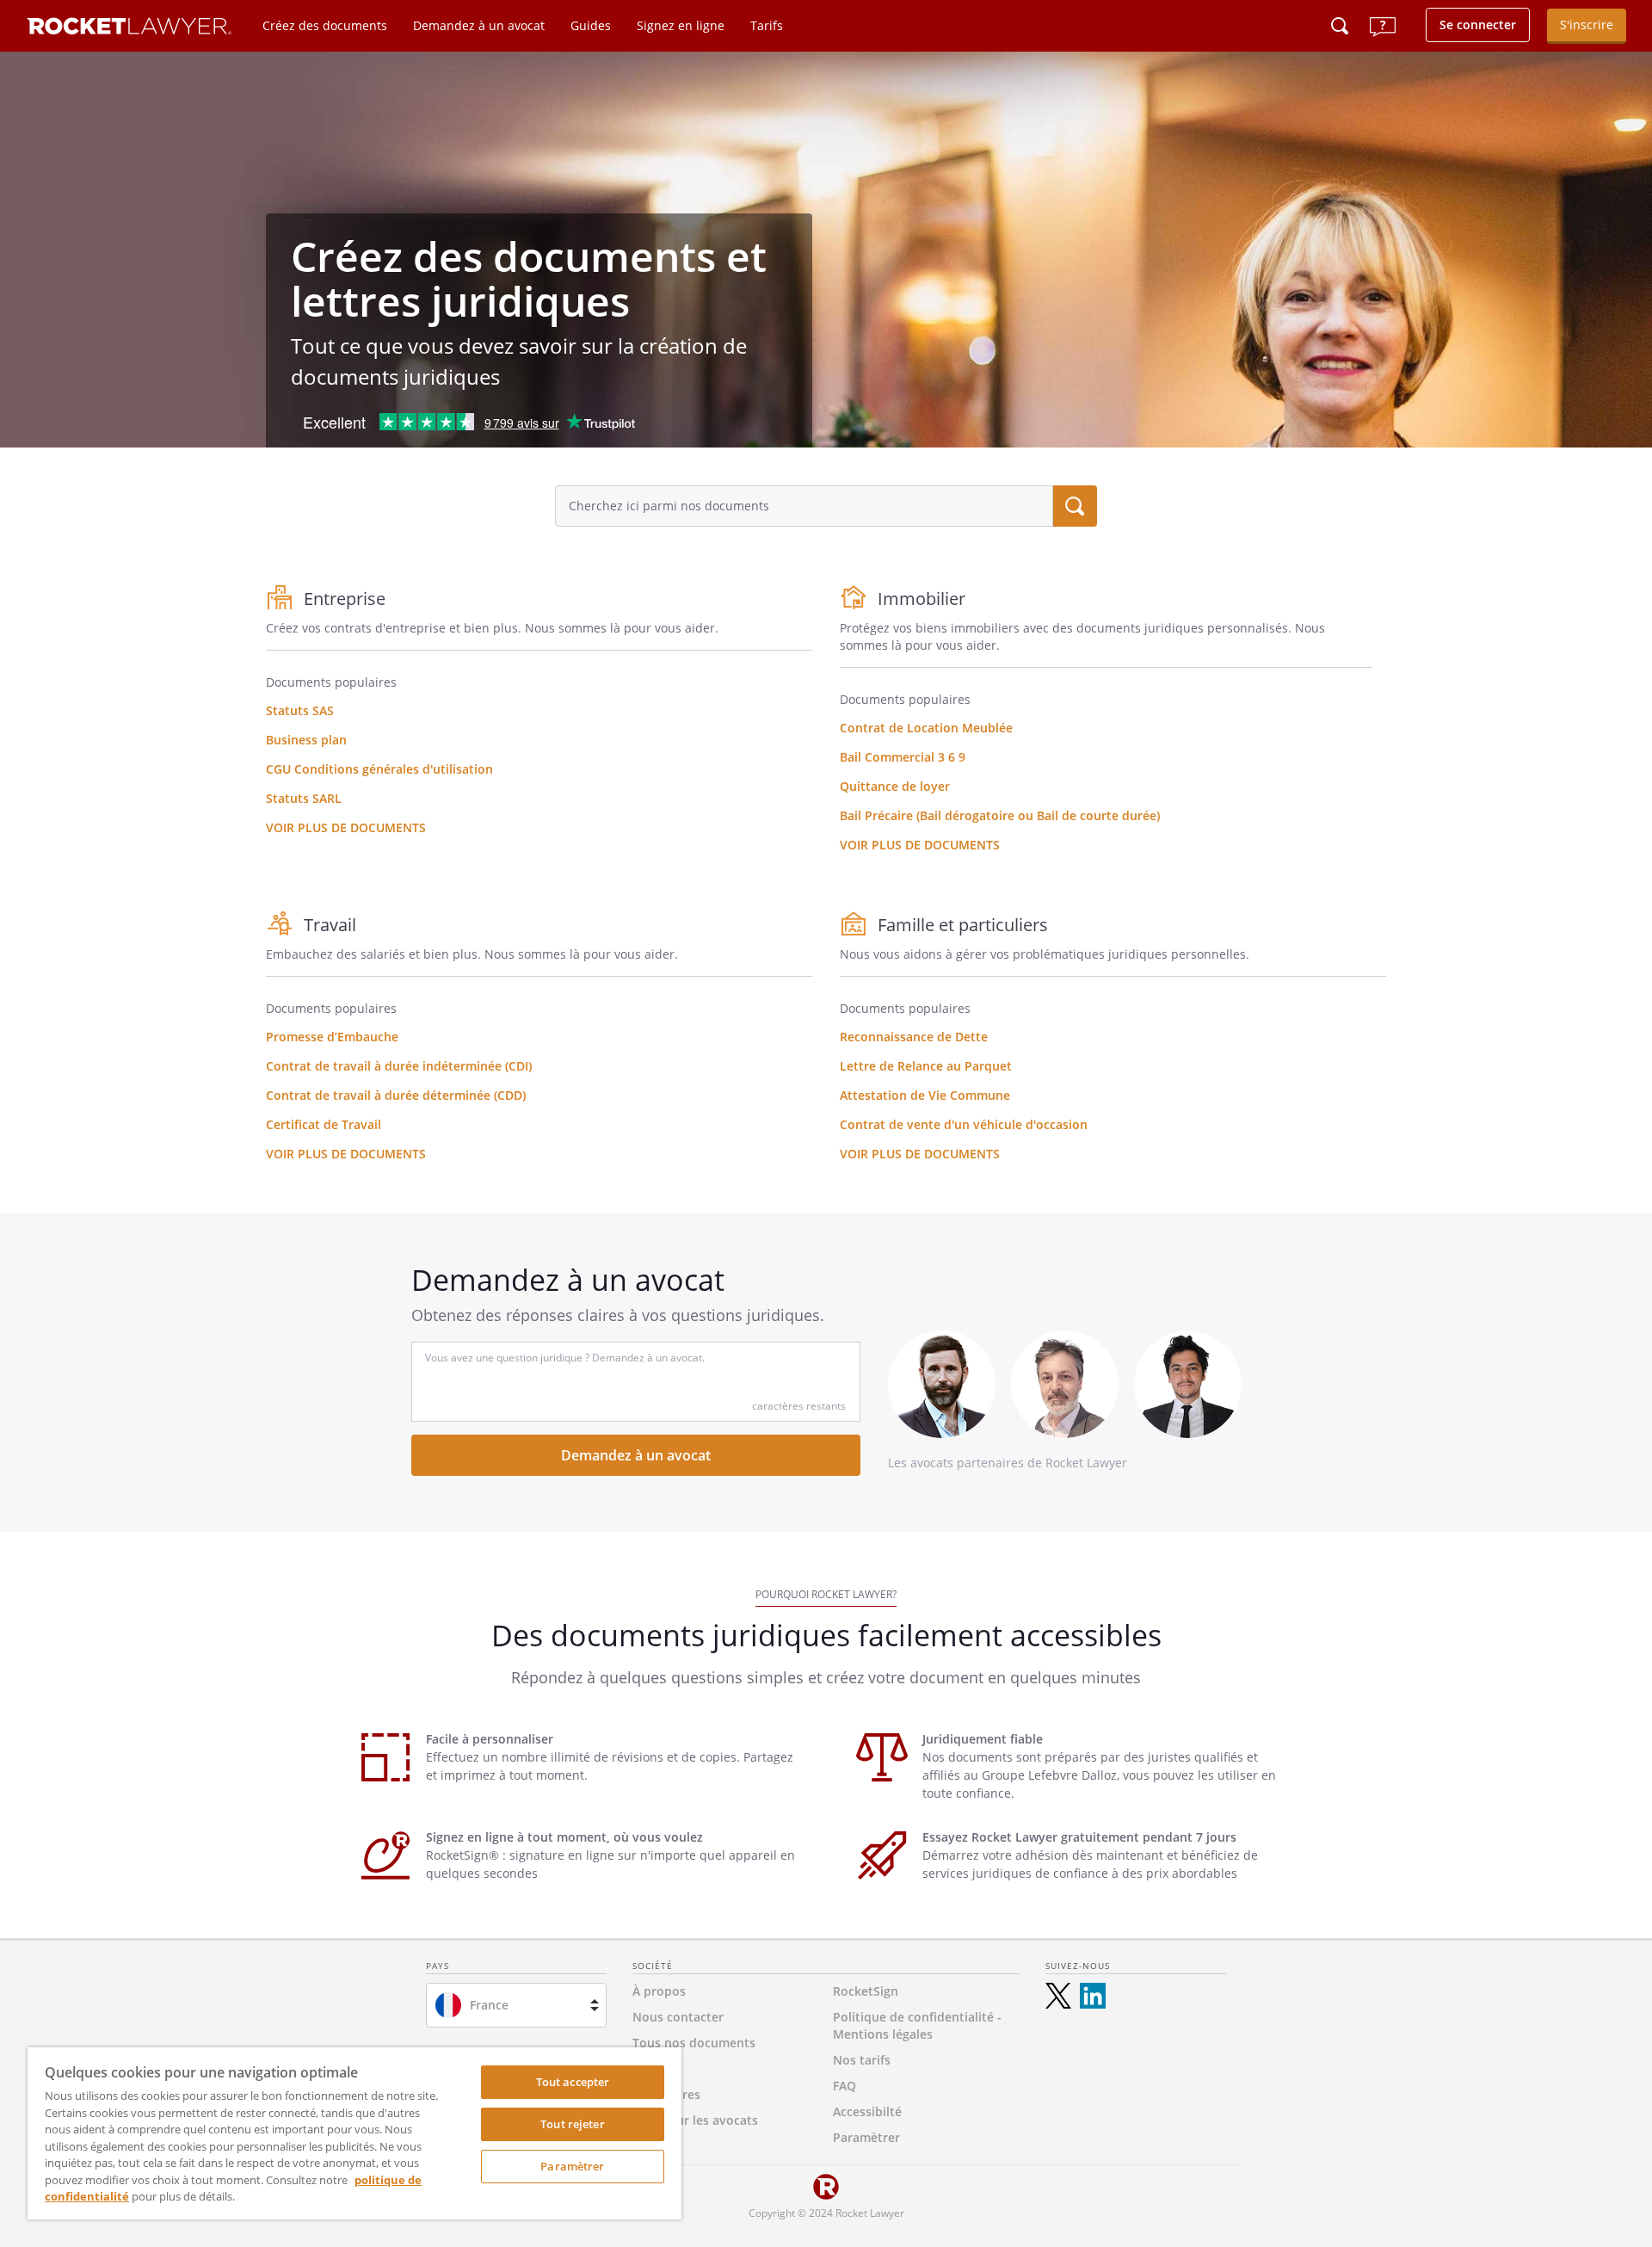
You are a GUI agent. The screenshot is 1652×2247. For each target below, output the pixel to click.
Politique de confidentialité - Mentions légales (917, 2025)
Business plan (306, 740)
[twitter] (1058, 1996)
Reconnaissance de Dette (914, 1037)
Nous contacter (678, 2017)
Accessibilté (867, 2111)
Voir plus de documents (346, 827)
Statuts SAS (300, 710)
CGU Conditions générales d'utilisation (379, 769)
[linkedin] (1093, 1996)
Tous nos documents (694, 2043)
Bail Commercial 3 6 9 (903, 757)
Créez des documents (325, 25)
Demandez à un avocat (479, 25)
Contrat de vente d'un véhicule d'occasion (964, 1124)
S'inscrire (1587, 25)
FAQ (844, 2086)
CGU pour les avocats (695, 2120)
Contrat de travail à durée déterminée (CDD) (396, 1095)
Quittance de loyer (895, 786)
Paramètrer (572, 2166)
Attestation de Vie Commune (925, 1095)
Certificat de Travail (324, 1124)
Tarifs (767, 25)
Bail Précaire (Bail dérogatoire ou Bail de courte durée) (1000, 815)
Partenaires (666, 2094)
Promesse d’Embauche (332, 1037)
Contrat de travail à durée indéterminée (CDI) (399, 1066)
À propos (659, 1991)
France (489, 2005)
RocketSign (866, 1991)
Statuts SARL (304, 798)
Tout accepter (573, 2082)
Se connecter (1478, 25)
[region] (354, 2133)
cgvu (646, 2068)
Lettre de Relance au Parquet (926, 1066)
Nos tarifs (862, 2060)
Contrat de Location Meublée (926, 728)
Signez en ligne (681, 25)
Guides (591, 25)
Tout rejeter (573, 2124)
